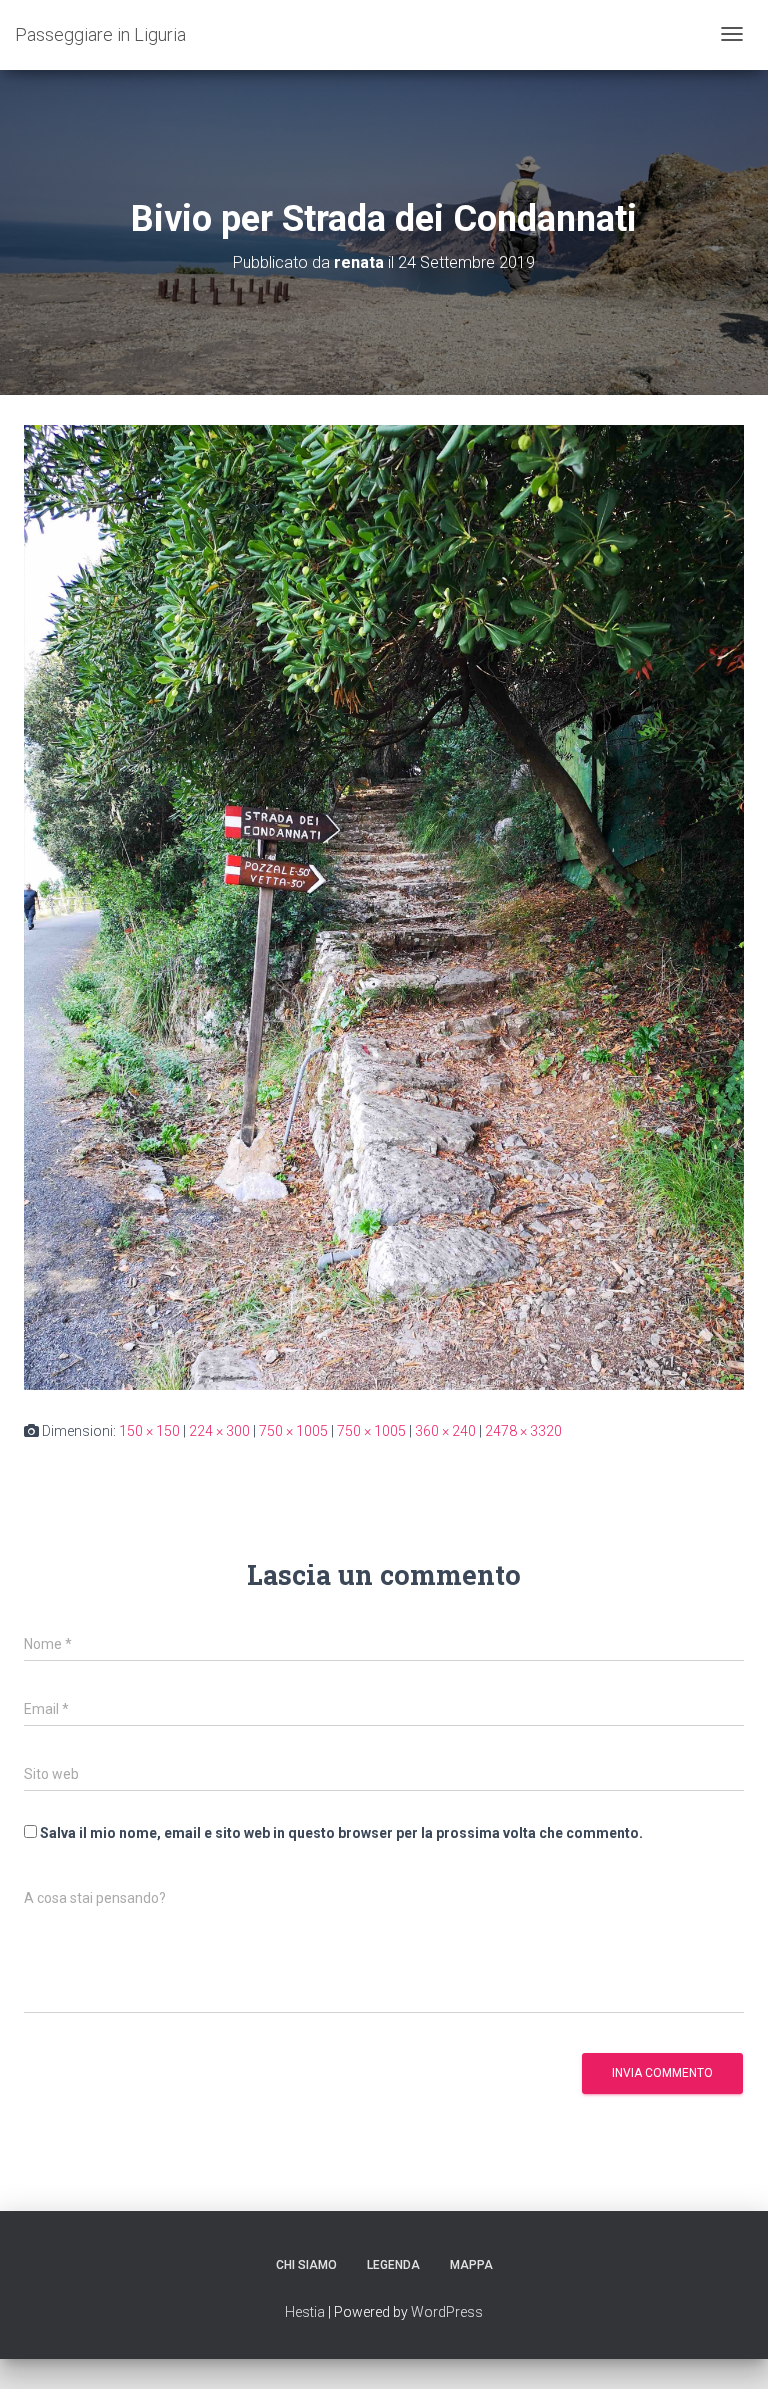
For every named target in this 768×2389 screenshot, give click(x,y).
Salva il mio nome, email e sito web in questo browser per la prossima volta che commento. (341, 1833)
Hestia (305, 2312)
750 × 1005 (293, 1431)
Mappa (471, 2265)
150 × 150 (149, 1431)
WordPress (447, 2312)
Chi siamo (306, 2265)
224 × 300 (219, 1431)
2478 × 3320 (523, 1431)
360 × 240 (445, 1431)
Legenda (393, 2265)
